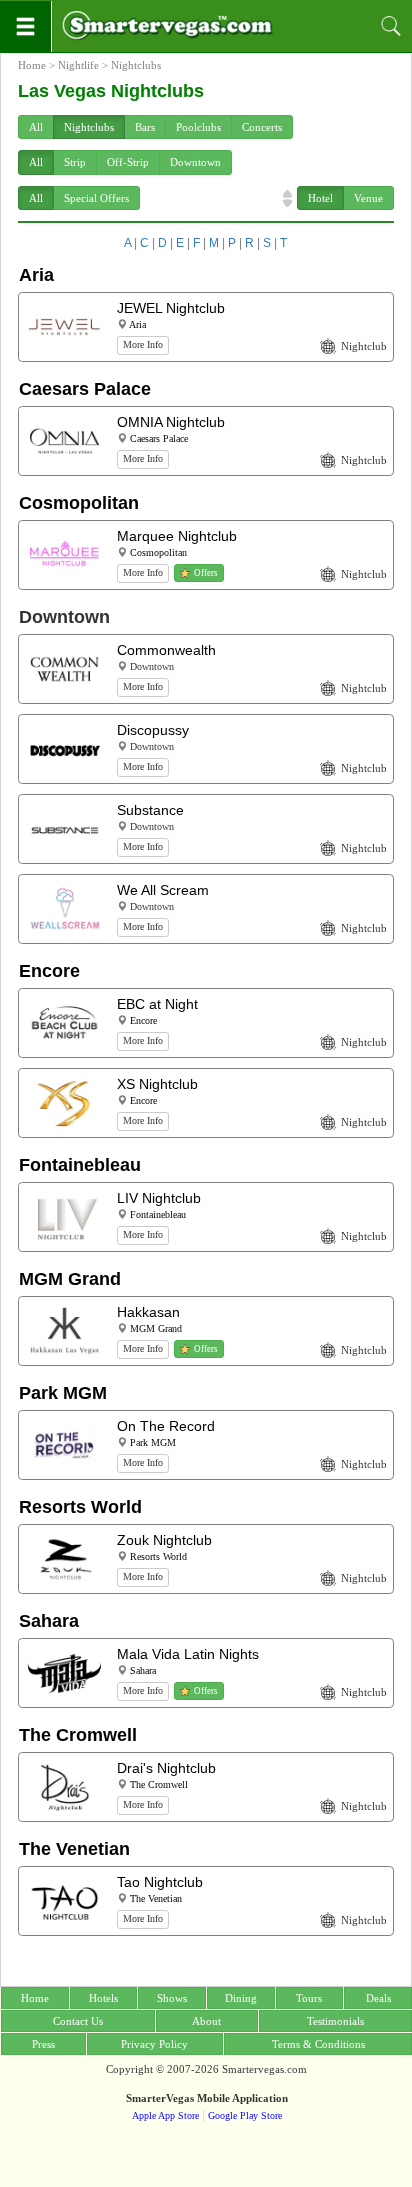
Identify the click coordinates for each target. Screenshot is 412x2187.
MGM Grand (70, 1279)
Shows (172, 1998)
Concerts (262, 127)
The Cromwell (78, 1735)
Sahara (49, 1621)
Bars (145, 127)
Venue (368, 198)
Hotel (320, 198)
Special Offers (96, 198)
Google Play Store (245, 2115)
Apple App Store (165, 2115)
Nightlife (78, 65)
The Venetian (74, 1849)
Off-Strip (128, 162)
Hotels (103, 1998)
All (36, 127)
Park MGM (63, 1393)
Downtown (195, 162)
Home (32, 65)
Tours (309, 1998)
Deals (378, 1998)
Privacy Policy (154, 2044)
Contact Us (78, 2021)
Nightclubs (136, 65)
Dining (241, 1998)
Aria (36, 275)
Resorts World (80, 1507)
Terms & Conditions (318, 2044)
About (206, 2021)
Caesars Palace (85, 389)
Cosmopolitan (79, 503)
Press (43, 2044)
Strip (75, 162)
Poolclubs (198, 127)
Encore (49, 971)
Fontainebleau (80, 1165)
